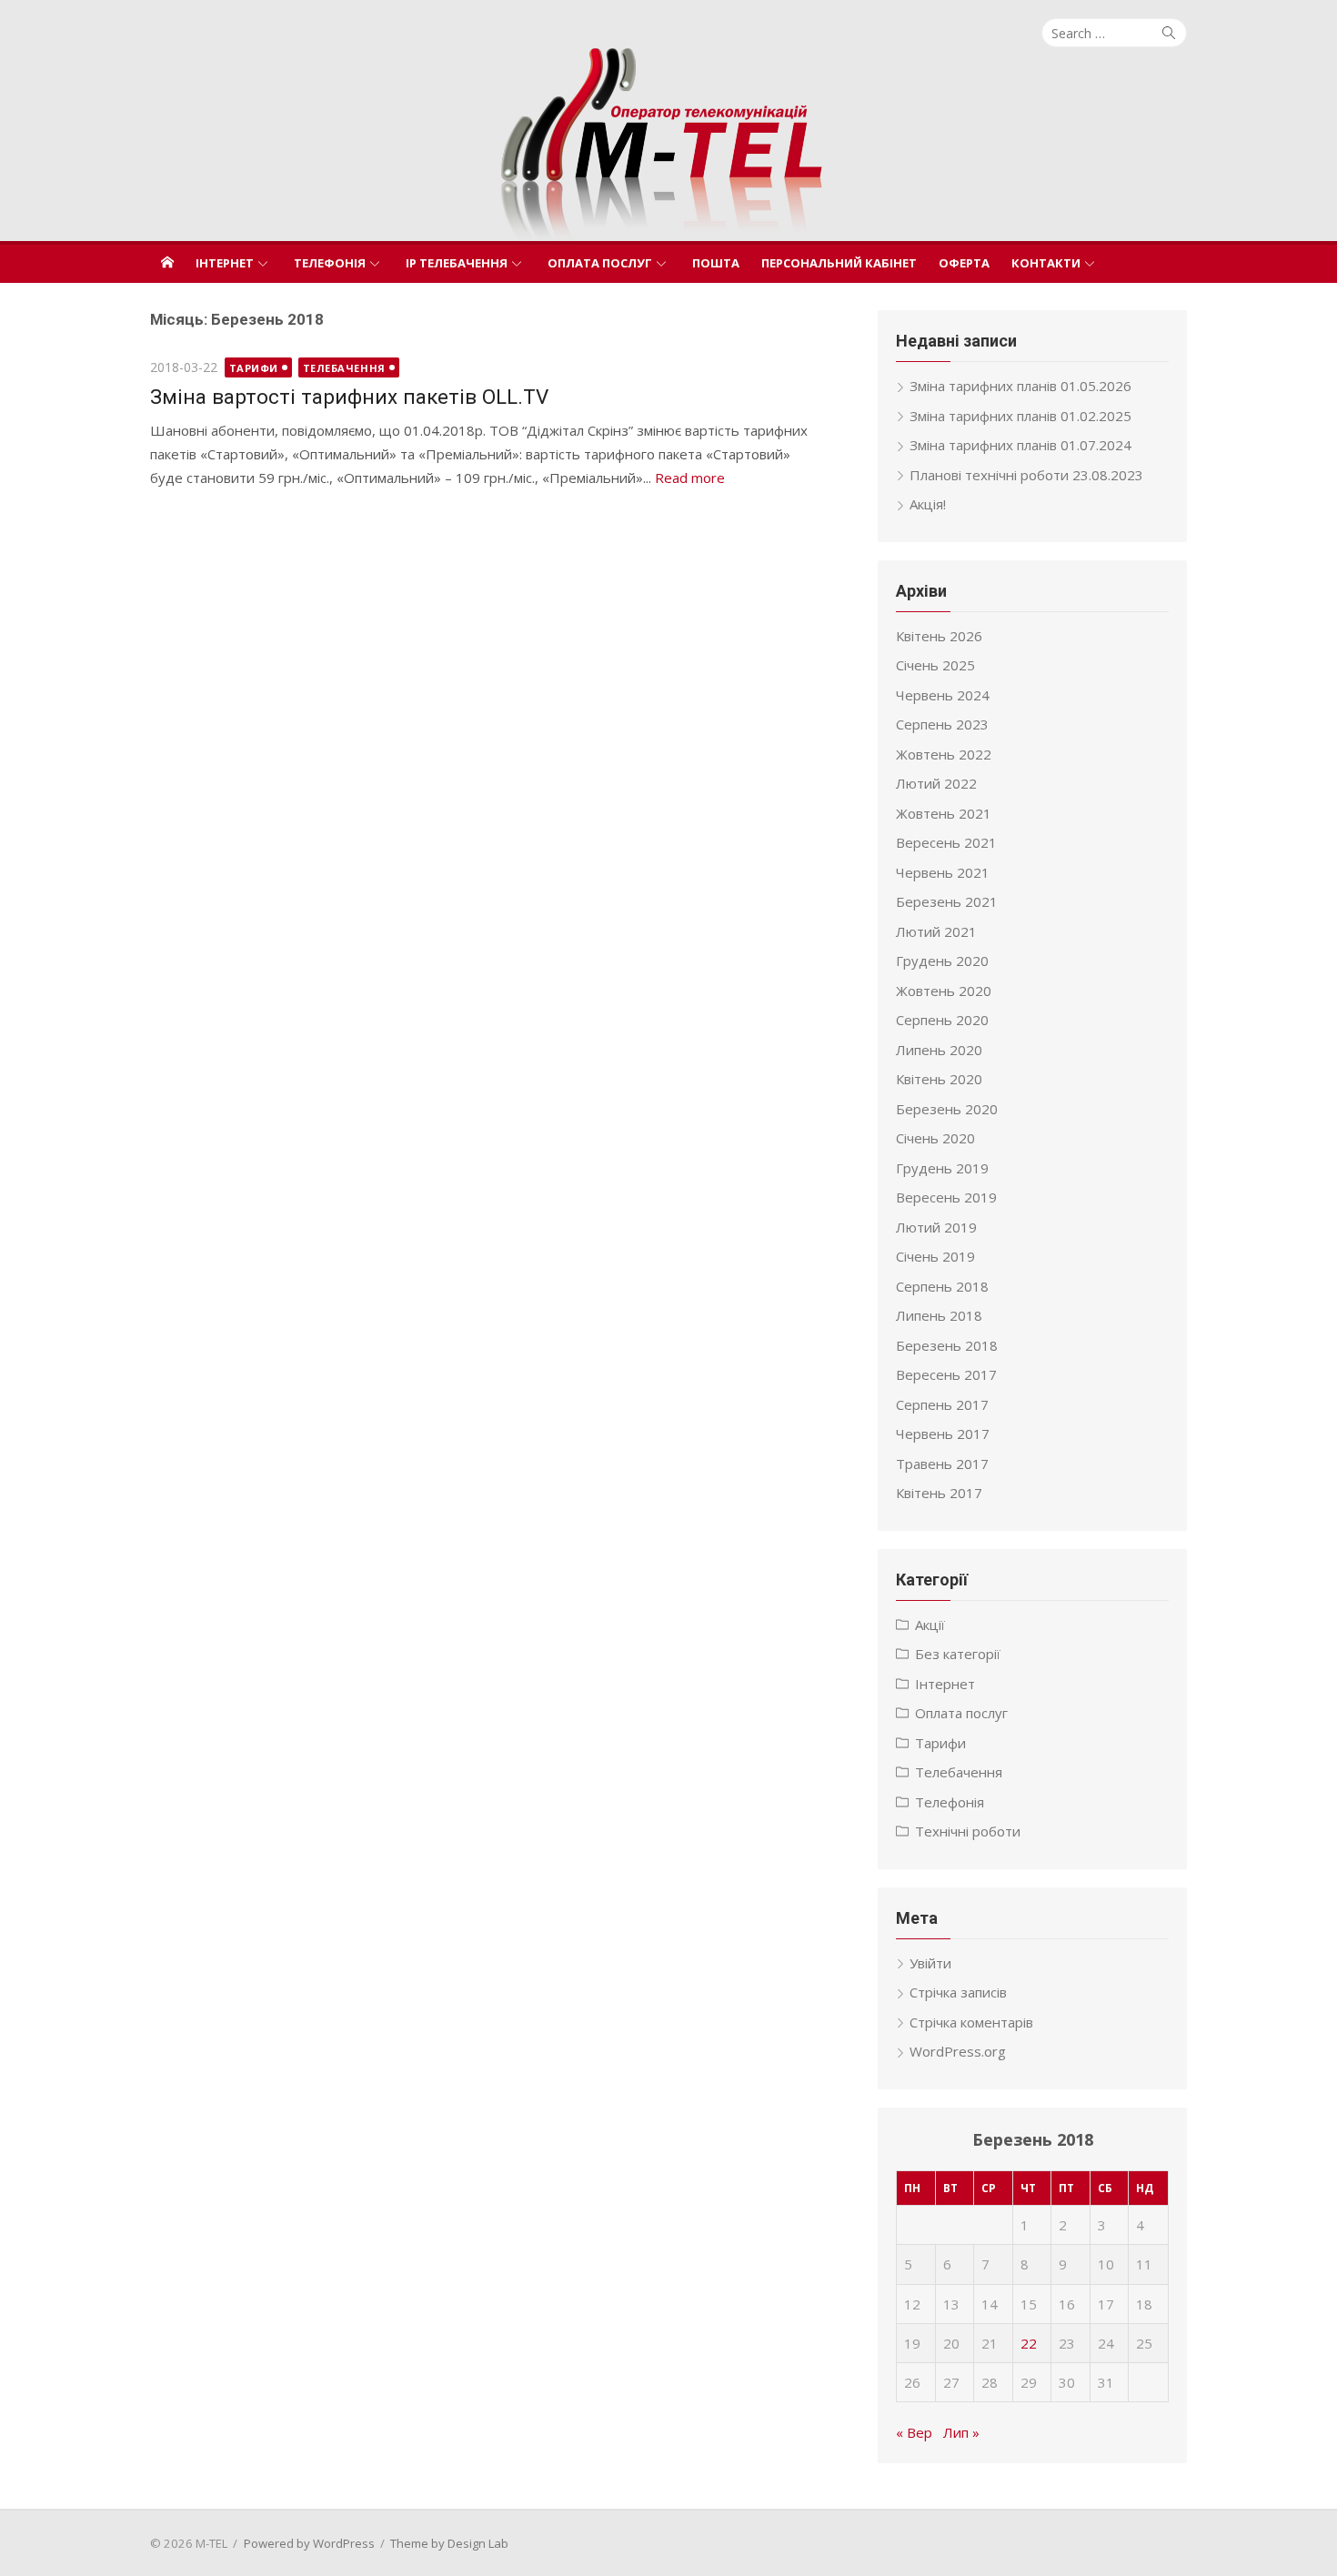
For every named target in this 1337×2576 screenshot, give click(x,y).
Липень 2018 (939, 1315)
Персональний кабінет (839, 263)
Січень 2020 (935, 1138)
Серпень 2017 (942, 1404)
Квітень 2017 (939, 1493)
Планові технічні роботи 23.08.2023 (1026, 475)
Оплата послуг (600, 263)
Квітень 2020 (939, 1079)
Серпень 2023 (942, 724)
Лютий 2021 (936, 931)
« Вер (914, 2432)
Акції (930, 1625)
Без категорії (958, 1654)
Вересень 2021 (946, 842)
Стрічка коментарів (971, 2022)
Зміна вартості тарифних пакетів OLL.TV (349, 397)
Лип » (961, 2432)
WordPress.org (958, 2051)
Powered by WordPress (309, 2543)
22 (1029, 2343)
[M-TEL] (668, 144)
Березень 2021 (947, 901)
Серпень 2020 (942, 1020)
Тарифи (254, 368)
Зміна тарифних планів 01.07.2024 (1020, 445)
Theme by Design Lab (449, 2543)
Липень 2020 (939, 1050)
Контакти (1046, 263)
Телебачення (344, 368)
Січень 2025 (935, 665)
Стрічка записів (958, 1992)
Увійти (930, 1963)
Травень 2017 (942, 1464)
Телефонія (330, 263)
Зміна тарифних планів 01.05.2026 (1020, 386)
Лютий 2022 (936, 783)
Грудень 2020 (942, 961)
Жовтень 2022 (944, 754)
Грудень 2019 (942, 1168)
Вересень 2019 (946, 1197)
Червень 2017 (943, 1434)
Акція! (928, 504)
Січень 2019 (935, 1256)
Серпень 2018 (942, 1286)
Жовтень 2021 (944, 813)
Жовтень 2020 (944, 991)
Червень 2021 (943, 872)
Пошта (716, 263)
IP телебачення (457, 263)
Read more (690, 478)
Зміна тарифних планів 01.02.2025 (1020, 416)
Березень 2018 (947, 1345)
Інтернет (225, 263)
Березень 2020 (947, 1109)
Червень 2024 (943, 695)
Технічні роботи (968, 1831)
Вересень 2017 (946, 1374)
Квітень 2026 (939, 636)
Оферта (964, 263)
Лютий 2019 (936, 1227)
